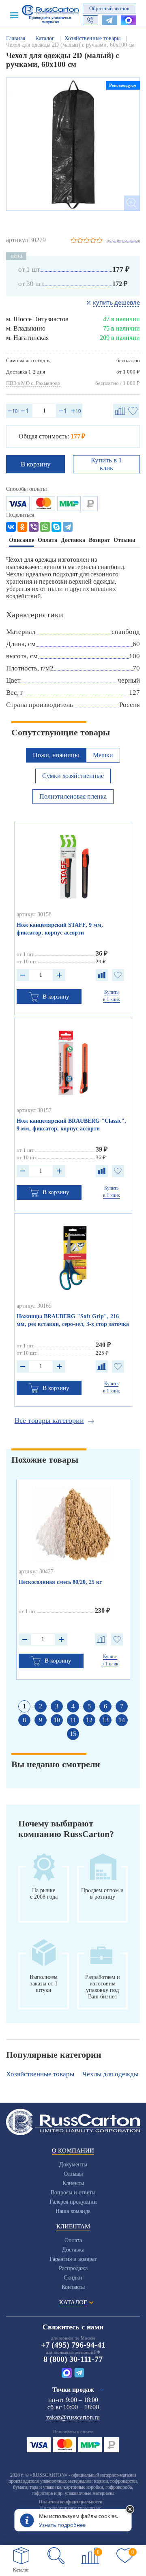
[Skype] (56, 527)
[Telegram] (68, 527)
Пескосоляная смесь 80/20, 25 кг (60, 1582)
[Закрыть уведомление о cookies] (130, 2510)
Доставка (73, 2250)
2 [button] (41, 1706)
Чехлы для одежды (110, 2074)
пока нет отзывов (123, 240)
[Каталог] (21, 2556)
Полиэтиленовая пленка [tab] (73, 796)
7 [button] (122, 1706)
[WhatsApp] (45, 527)
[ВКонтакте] (11, 527)
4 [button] (73, 1706)
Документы (73, 2165)
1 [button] (24, 1706)
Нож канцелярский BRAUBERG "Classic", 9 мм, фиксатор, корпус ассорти (71, 1125)
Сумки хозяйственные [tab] (73, 776)
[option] (73, 144)
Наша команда (73, 2211)
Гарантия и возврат (73, 2259)
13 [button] (105, 1720)
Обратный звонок (109, 8)
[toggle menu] (14, 15)
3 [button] (57, 1706)
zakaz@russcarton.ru (73, 2417)
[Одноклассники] (22, 527)
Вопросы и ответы (73, 2193)
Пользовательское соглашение (71, 2508)
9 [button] (41, 1720)
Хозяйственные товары (40, 2074)
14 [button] (122, 1720)
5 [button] (89, 1706)
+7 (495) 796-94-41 (73, 2345)
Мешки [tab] (103, 755)
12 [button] (89, 1720)
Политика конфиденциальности (71, 2502)
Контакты (73, 2287)
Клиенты (73, 2183)
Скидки (73, 2278)
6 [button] (105, 1706)
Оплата (73, 2240)
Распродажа (73, 2268)
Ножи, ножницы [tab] (56, 755)
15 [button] (73, 1734)
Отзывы (73, 2174)
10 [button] (57, 1720)
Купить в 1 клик (106, 464)
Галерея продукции (73, 2202)
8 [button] (24, 1720)
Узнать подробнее (62, 2525)
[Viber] (34, 527)
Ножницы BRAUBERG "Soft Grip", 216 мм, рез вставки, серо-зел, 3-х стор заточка (73, 1320)
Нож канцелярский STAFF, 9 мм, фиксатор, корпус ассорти (60, 929)
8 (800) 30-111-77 (73, 2359)
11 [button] (73, 1720)
